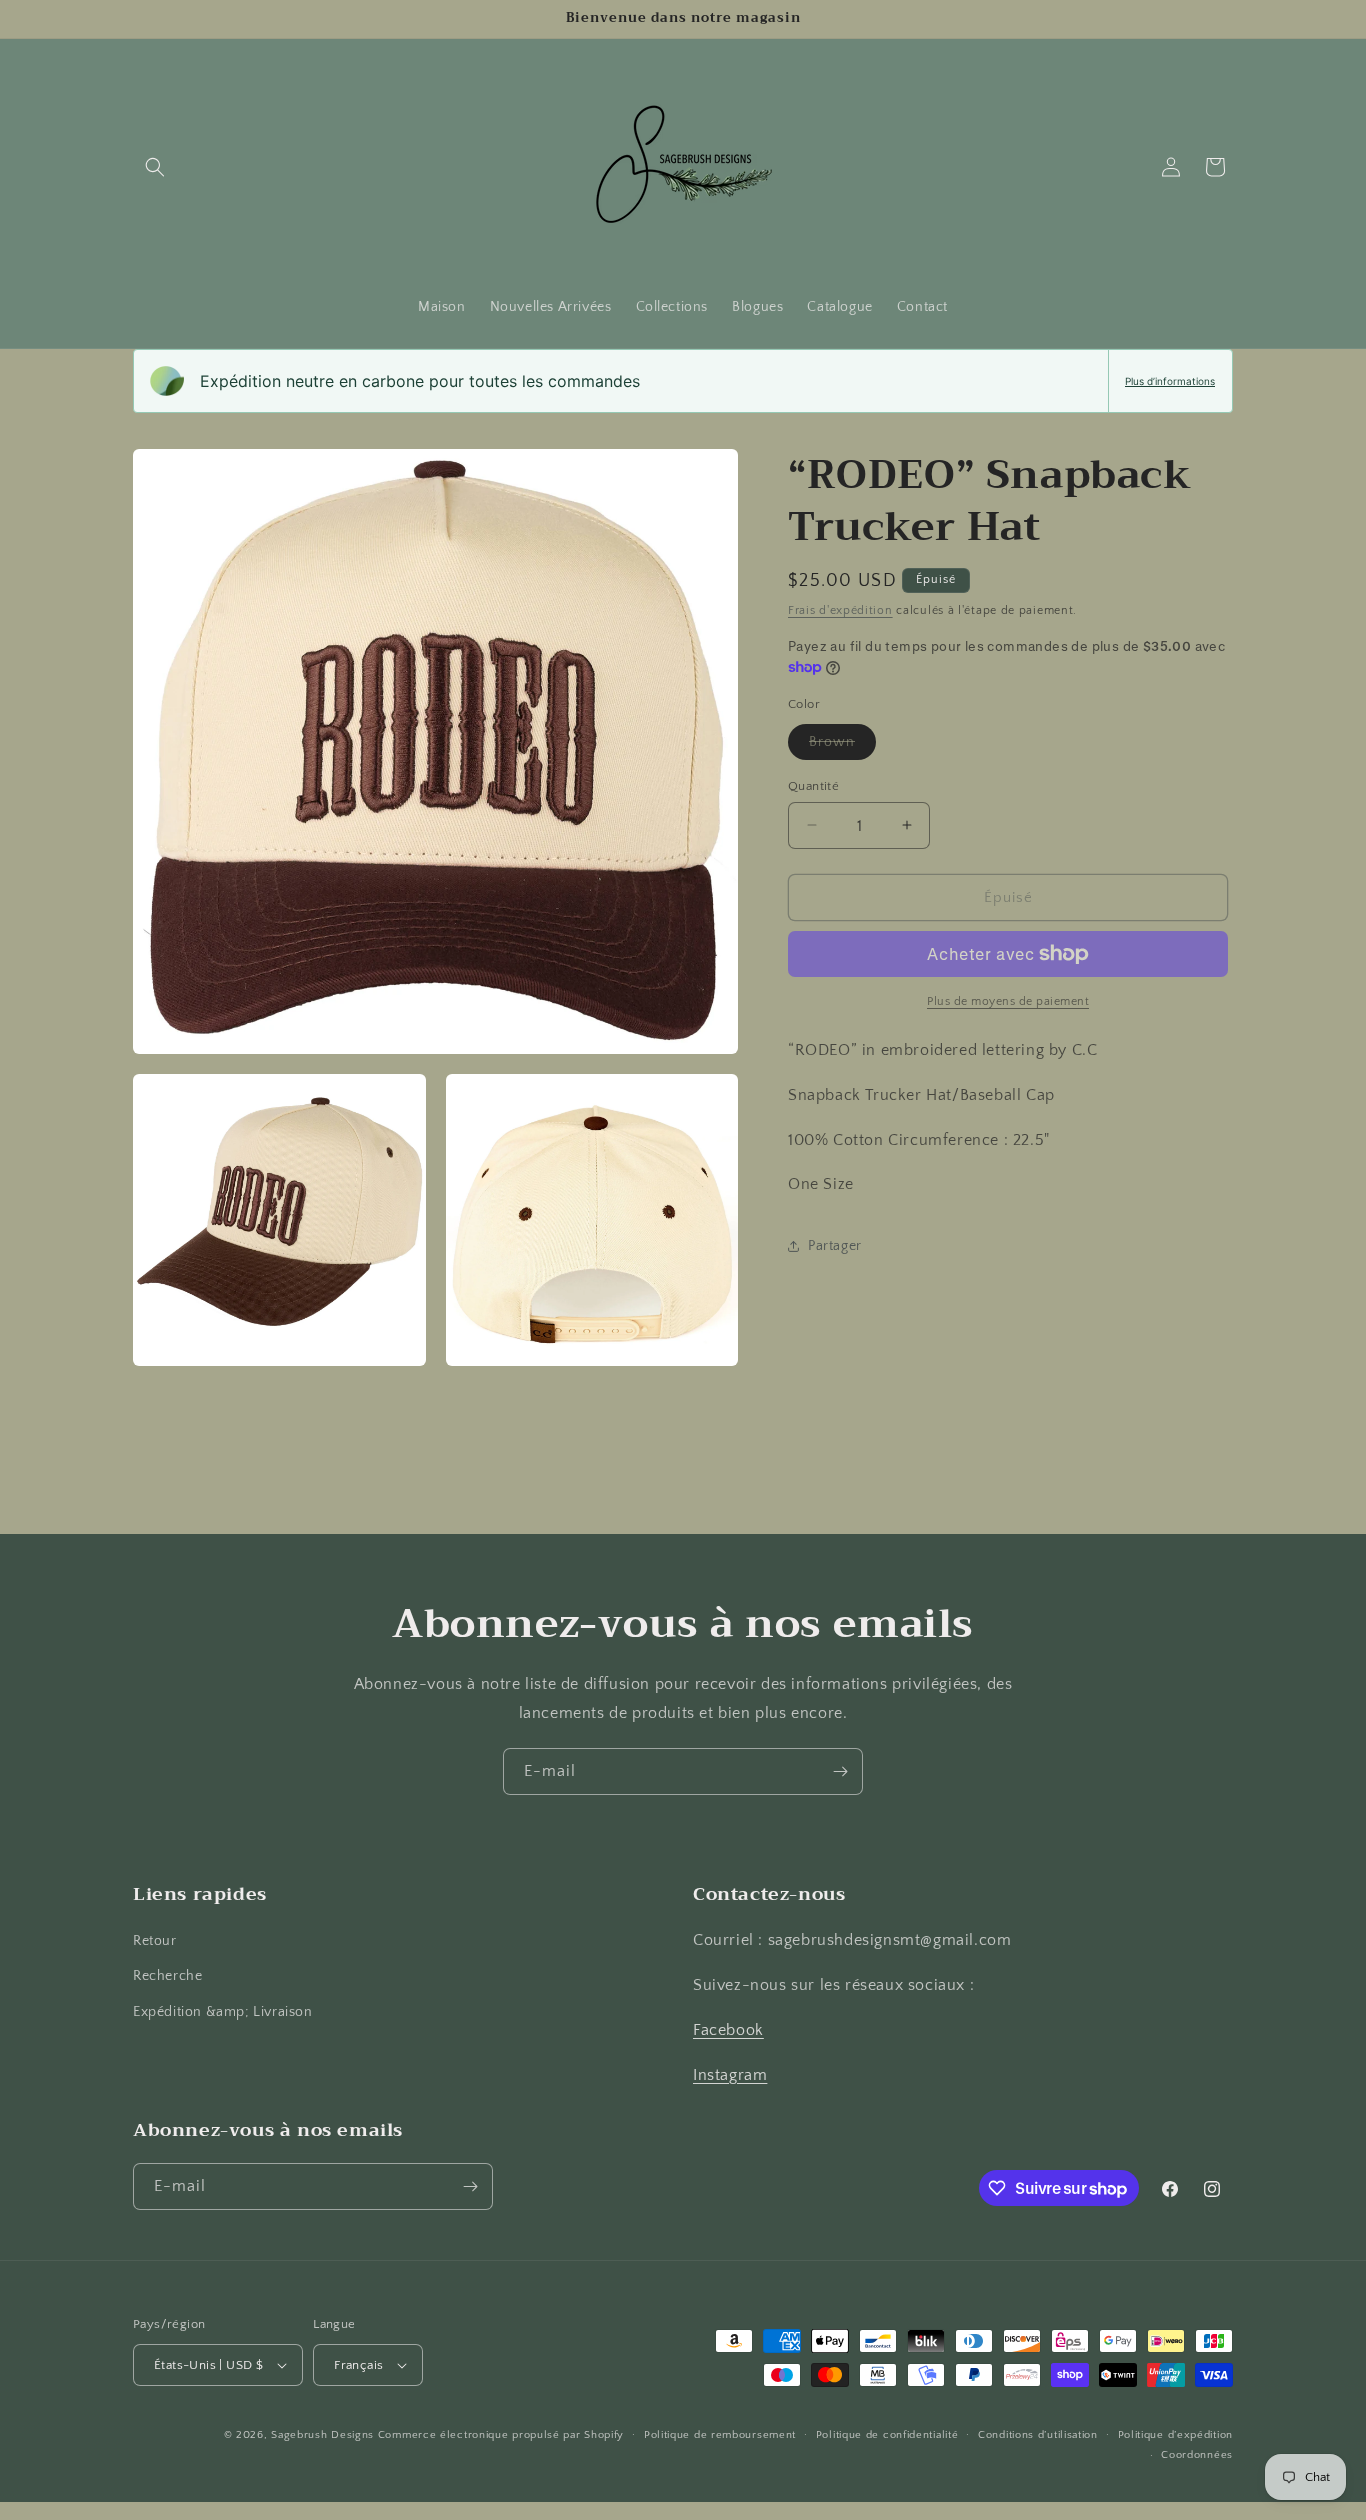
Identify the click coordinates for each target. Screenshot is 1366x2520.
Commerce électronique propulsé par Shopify (501, 2435)
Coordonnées (1197, 2455)
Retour (155, 1941)
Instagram (730, 2075)
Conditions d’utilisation (1038, 2435)
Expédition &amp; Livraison (223, 2012)
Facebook (728, 2030)
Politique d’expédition (1175, 2435)
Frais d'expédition (840, 610)
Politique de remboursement (720, 2435)
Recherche (167, 1976)
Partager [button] (835, 1245)
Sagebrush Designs (322, 2435)
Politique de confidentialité (887, 2435)
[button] (155, 167)
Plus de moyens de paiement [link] (1008, 1001)
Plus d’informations (1170, 381)
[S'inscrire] (840, 1771)
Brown (842, 745)
